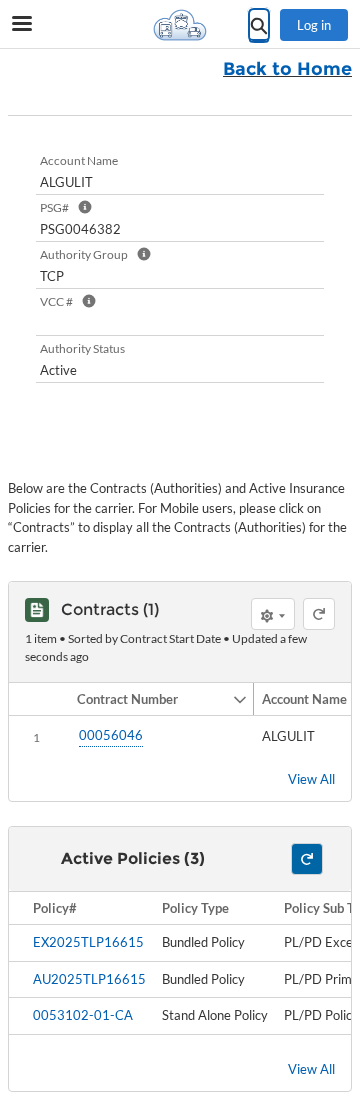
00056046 (111, 735)
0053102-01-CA (83, 1015)
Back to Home (287, 69)
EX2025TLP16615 (88, 942)
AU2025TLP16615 (89, 979)
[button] (150, 699)
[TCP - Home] (180, 25)
